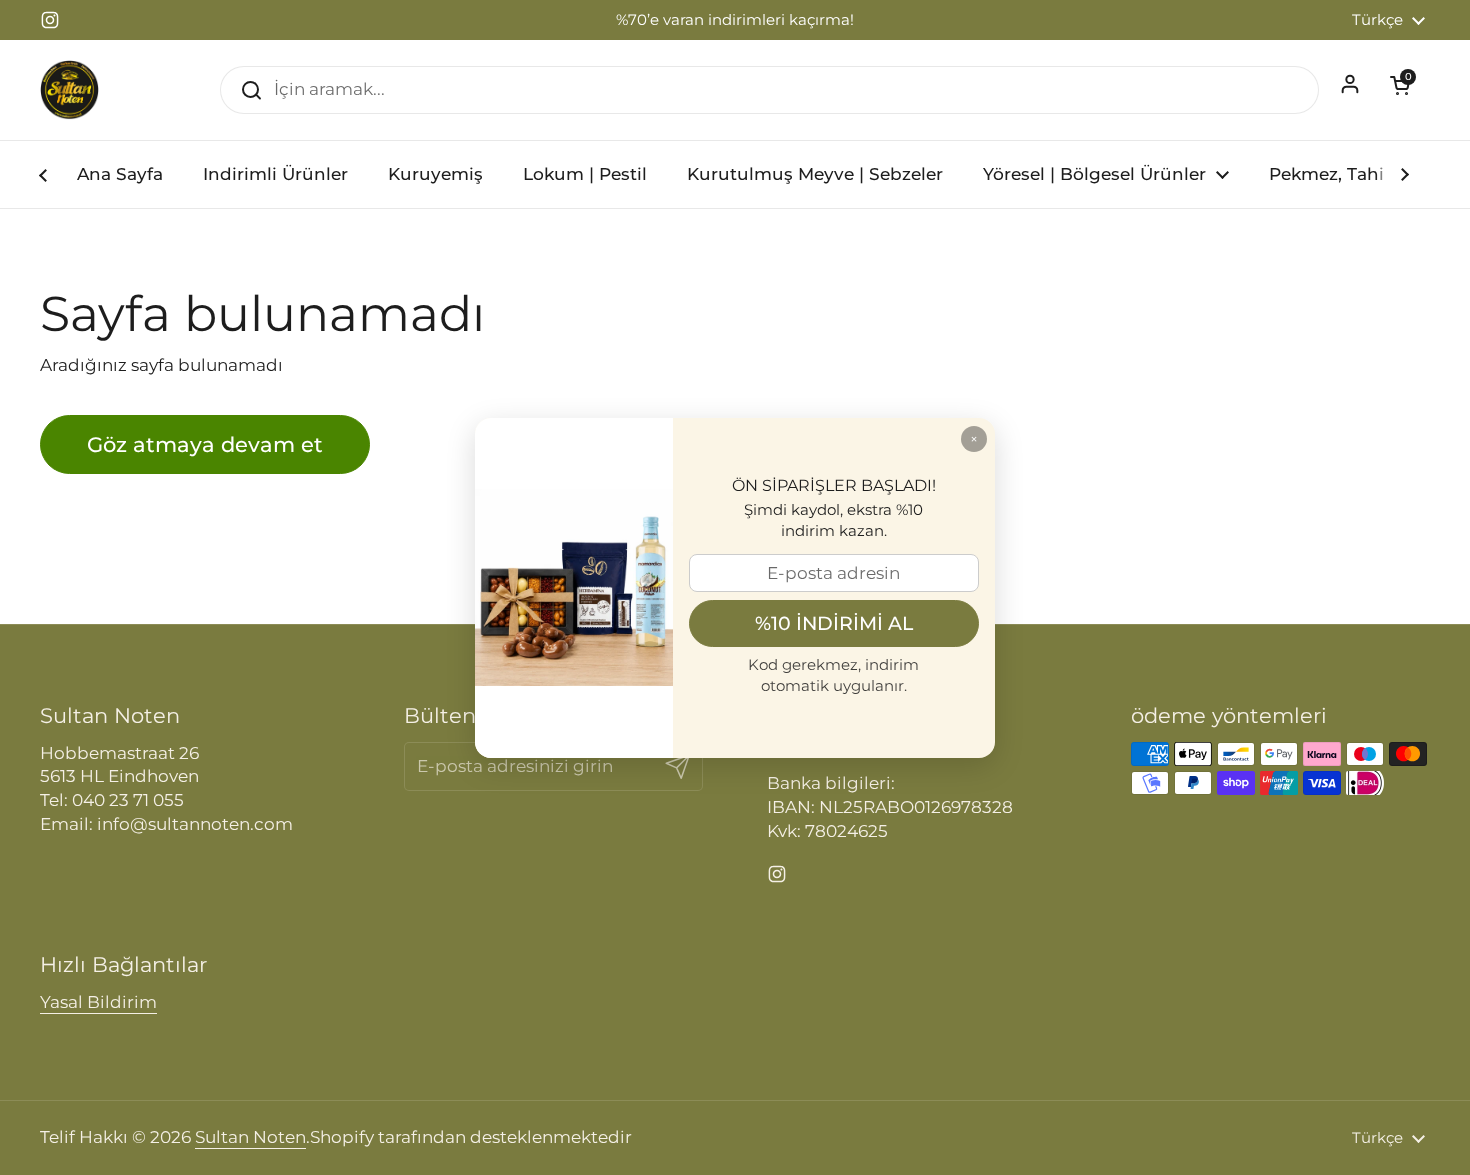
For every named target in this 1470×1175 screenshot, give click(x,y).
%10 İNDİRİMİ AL (834, 623)
